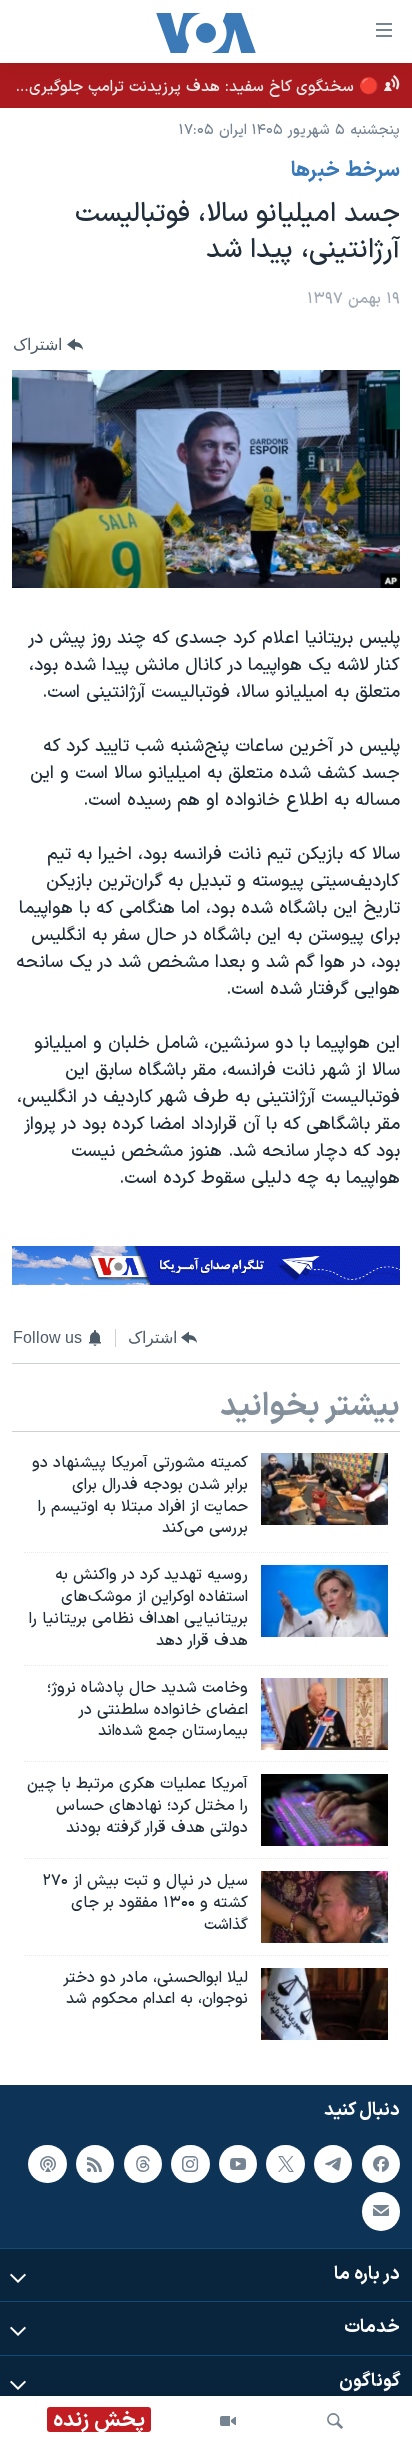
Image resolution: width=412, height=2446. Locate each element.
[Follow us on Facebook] (381, 2164)
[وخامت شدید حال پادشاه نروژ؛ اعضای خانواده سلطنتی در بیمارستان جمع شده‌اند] (324, 1714)
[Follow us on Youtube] (238, 2164)
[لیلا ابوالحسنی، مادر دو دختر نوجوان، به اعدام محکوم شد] (324, 2004)
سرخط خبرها (345, 171)
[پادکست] (47, 2164)
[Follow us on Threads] (143, 2164)
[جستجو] (335, 2421)
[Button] (48, 344)
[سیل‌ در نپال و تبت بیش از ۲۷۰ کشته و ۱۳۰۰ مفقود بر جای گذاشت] (324, 1907)
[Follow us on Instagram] (190, 2164)
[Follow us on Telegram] (333, 2164)
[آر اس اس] (95, 2164)
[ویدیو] (228, 2421)
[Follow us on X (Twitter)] (285, 2164)
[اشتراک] (381, 2212)
